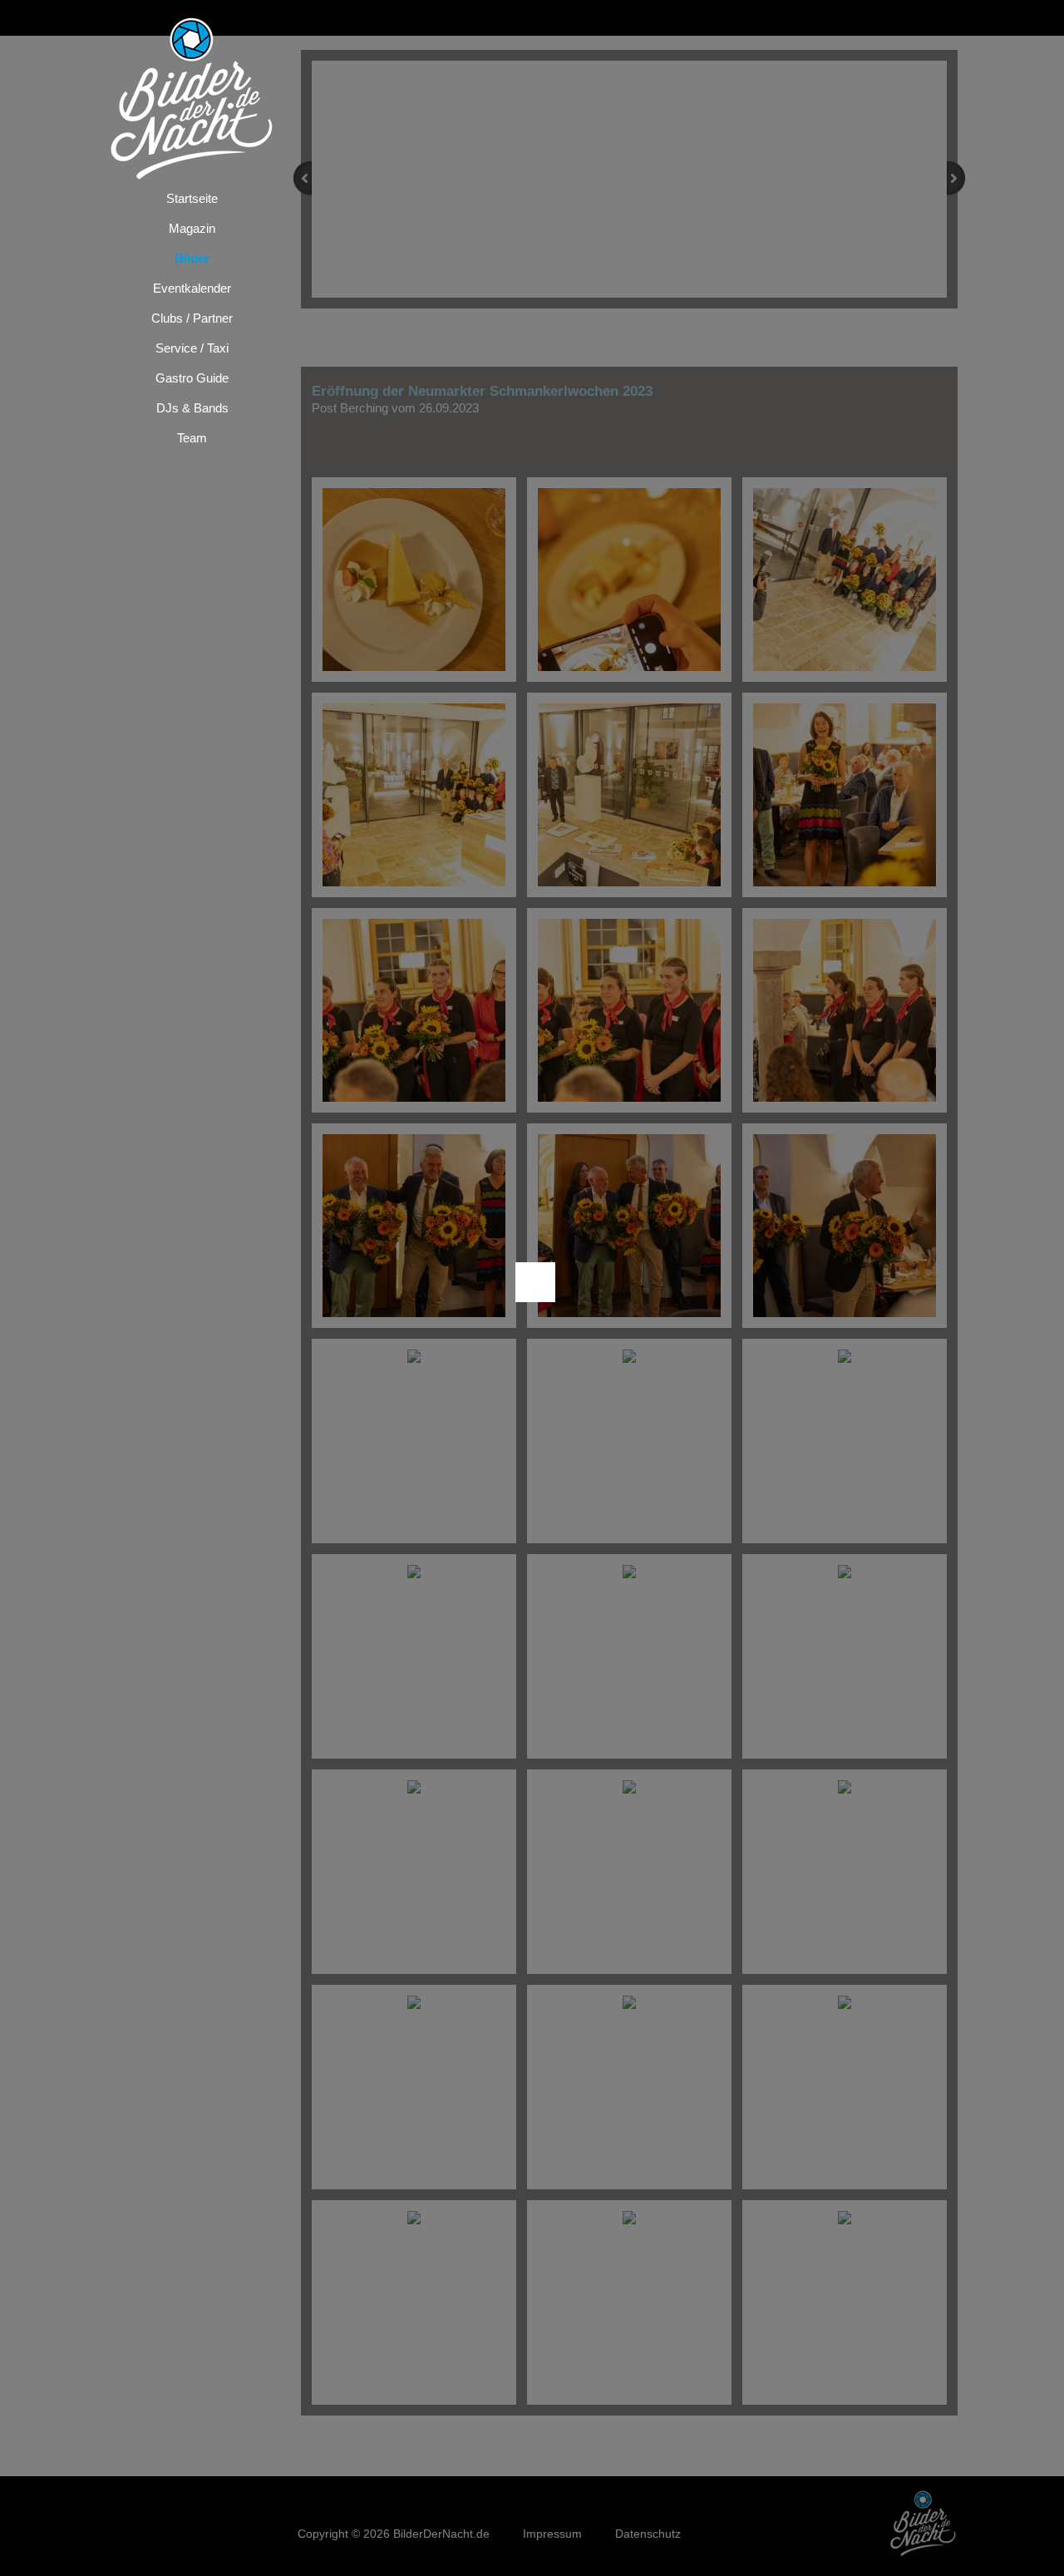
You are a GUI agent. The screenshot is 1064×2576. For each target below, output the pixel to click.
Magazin (192, 228)
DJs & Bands (192, 408)
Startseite (192, 198)
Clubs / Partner (192, 318)
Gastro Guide (192, 378)
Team (192, 438)
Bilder (192, 258)
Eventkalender (192, 288)
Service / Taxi (192, 348)
